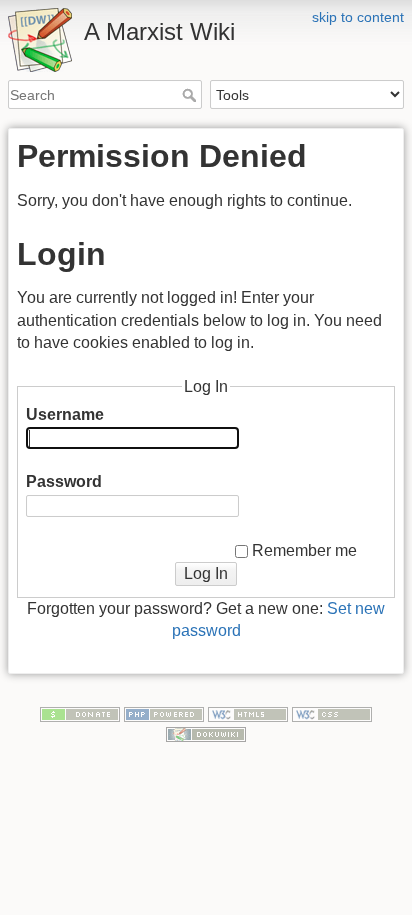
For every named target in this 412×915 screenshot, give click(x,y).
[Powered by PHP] (164, 713)
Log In (206, 573)
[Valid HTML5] (248, 713)
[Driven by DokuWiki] (206, 733)
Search (191, 95)
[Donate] (80, 713)
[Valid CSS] (332, 713)
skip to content (358, 17)
